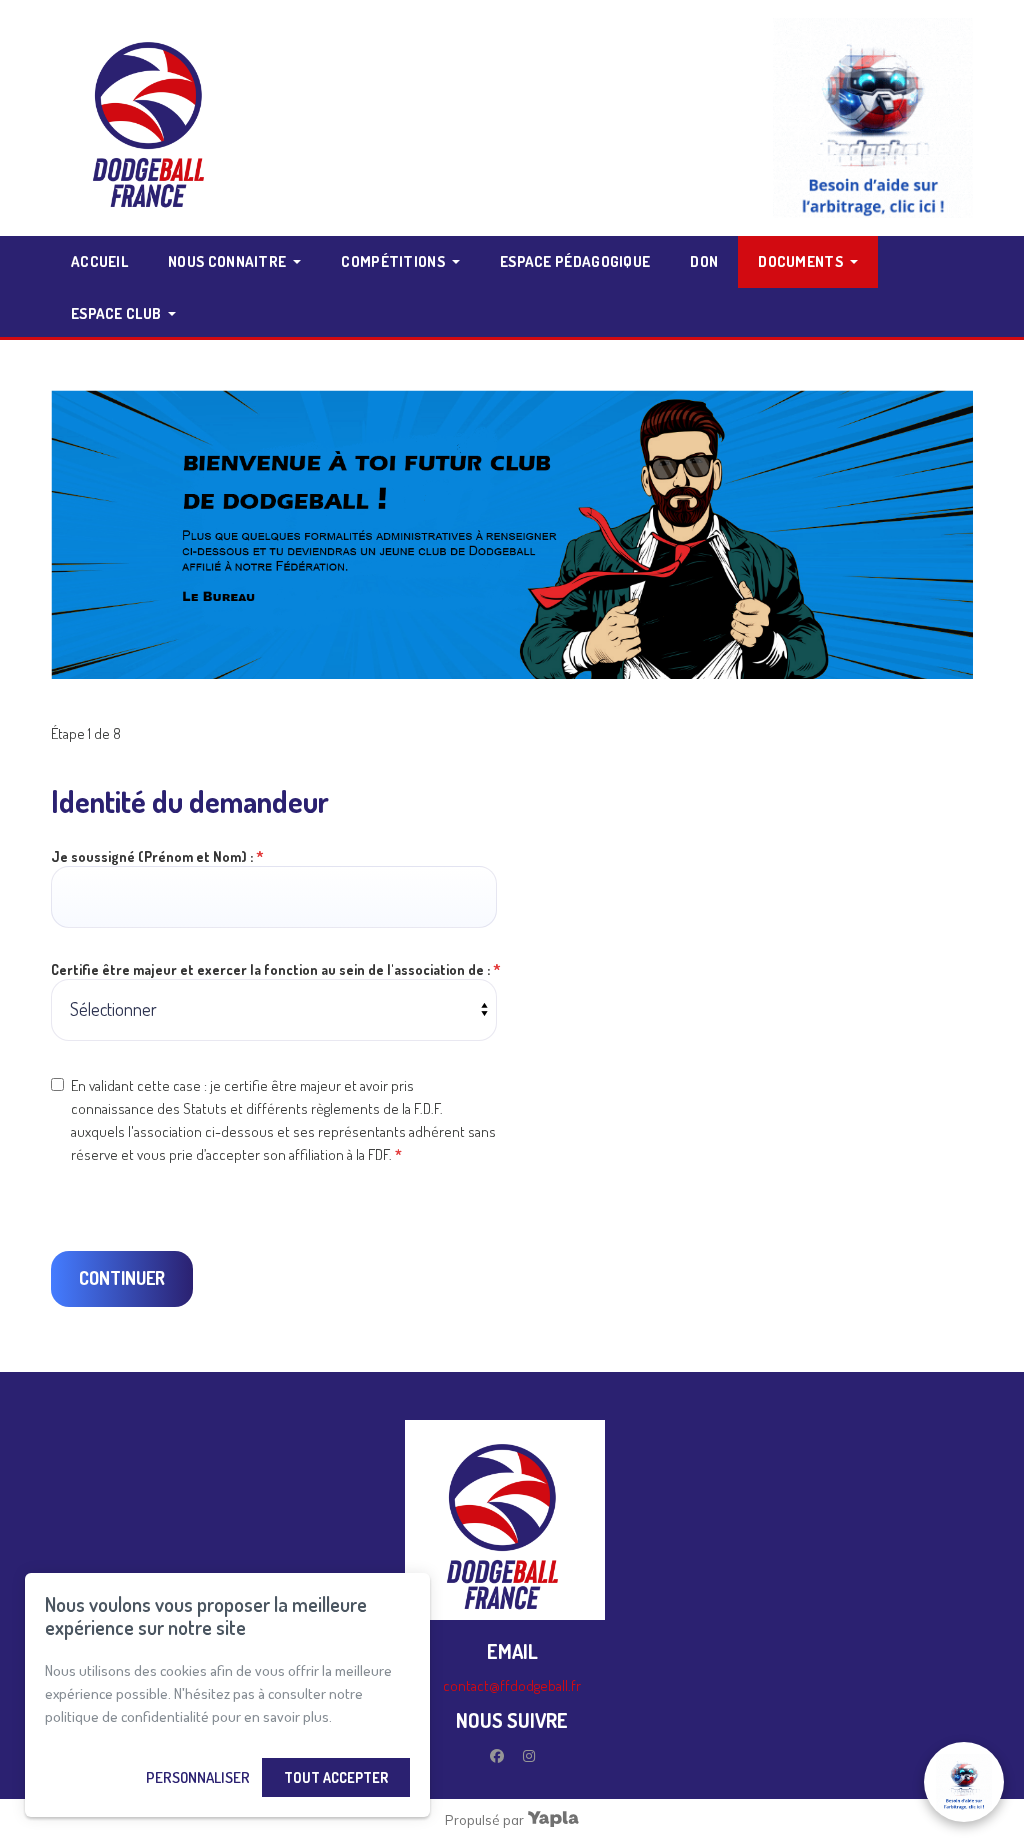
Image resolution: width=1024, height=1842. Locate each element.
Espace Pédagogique (575, 261)
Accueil (99, 261)
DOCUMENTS (800, 261)
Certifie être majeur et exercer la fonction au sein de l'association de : (276, 969)
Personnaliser (198, 1777)
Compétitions (393, 261)
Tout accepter (336, 1777)
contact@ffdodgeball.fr (512, 1685)
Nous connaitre (227, 261)
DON (704, 261)
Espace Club (116, 313)
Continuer (122, 1278)
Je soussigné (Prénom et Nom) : (157, 856)
